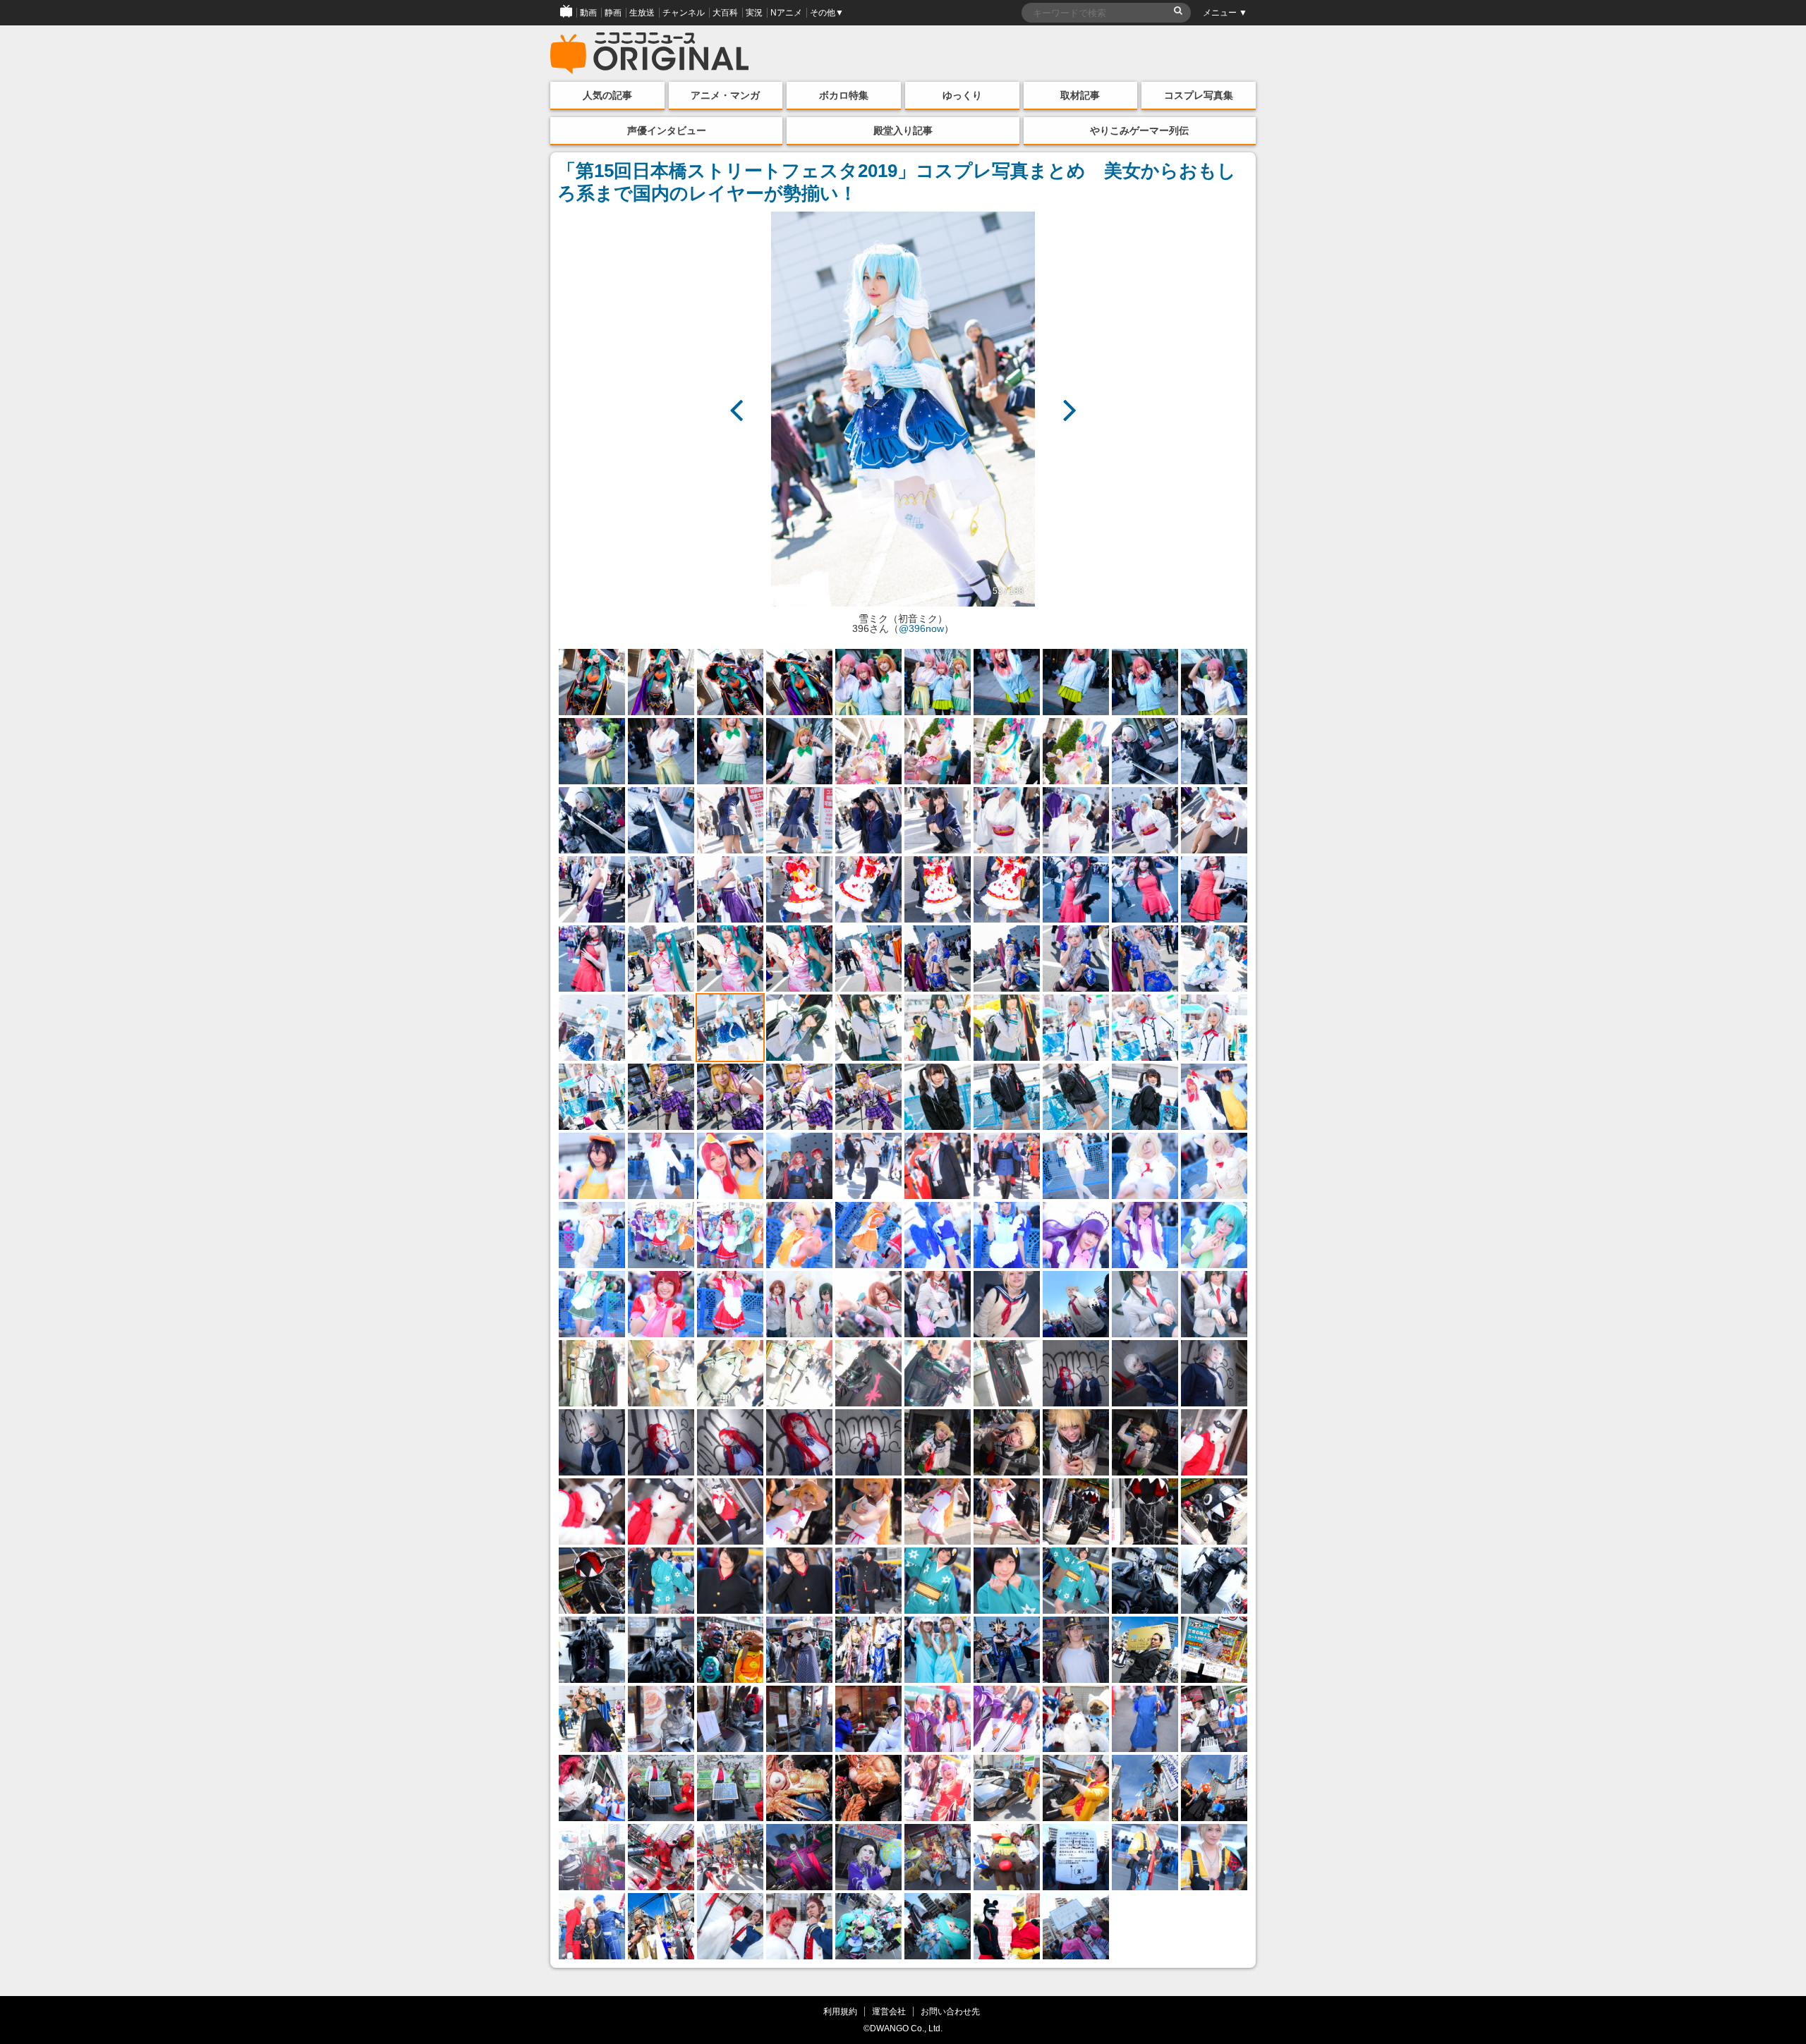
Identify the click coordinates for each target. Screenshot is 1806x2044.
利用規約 (840, 2011)
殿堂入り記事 (903, 130)
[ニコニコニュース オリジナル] (650, 54)
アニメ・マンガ (725, 95)
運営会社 (889, 2011)
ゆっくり (962, 95)
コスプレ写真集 (1199, 95)
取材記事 (1080, 95)
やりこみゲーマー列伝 (1139, 130)
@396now (921, 628)
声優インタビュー (667, 130)
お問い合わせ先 (950, 2011)
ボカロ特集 (844, 95)
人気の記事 (607, 95)
